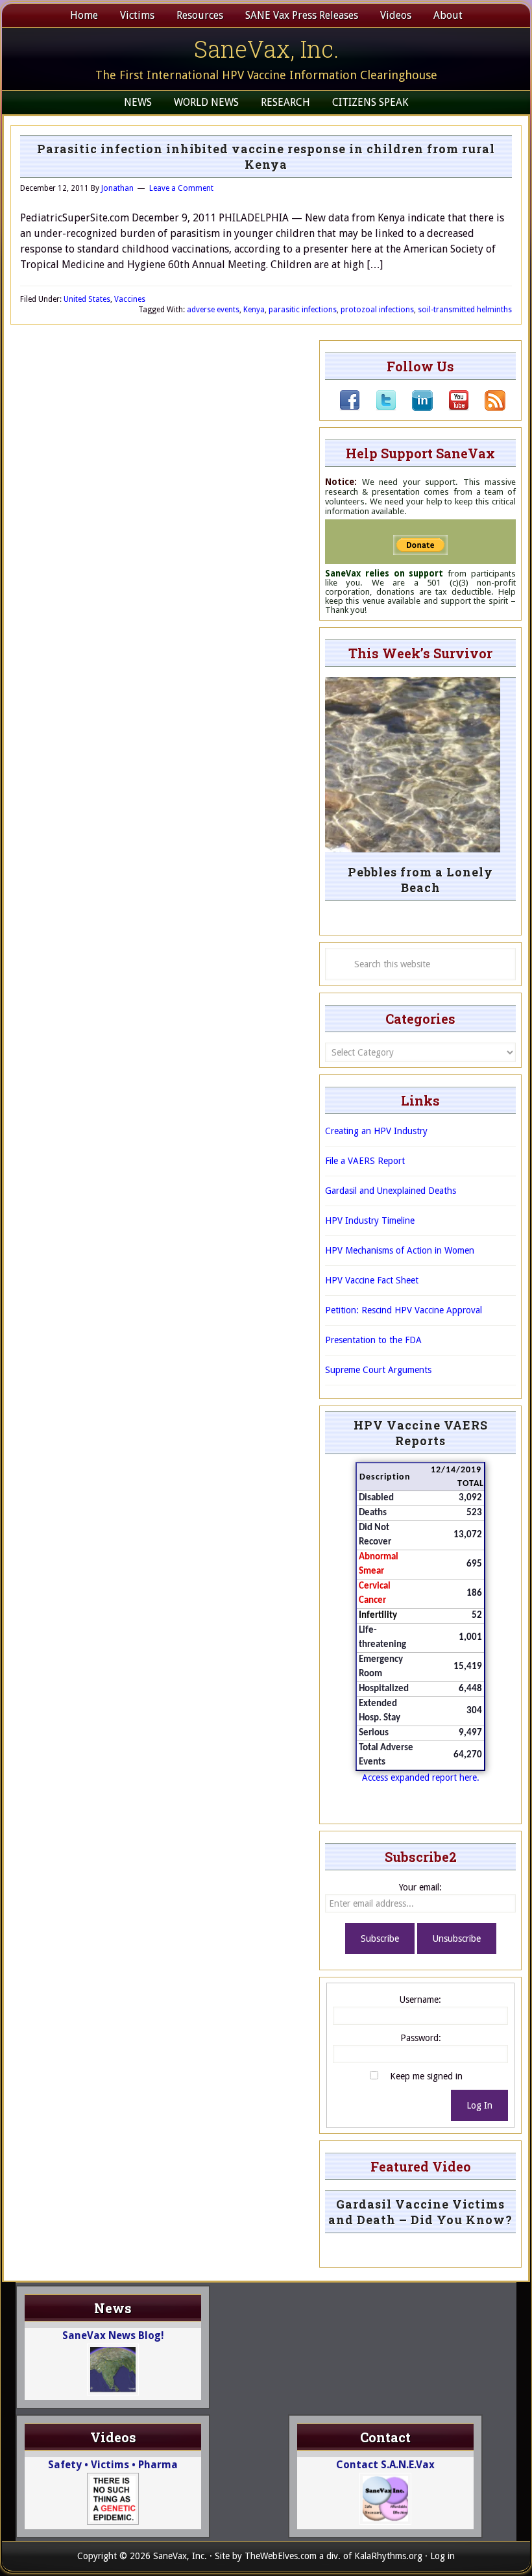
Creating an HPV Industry (376, 1131)
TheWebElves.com (281, 2556)
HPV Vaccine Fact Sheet (372, 1280)
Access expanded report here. (421, 1777)
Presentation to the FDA (373, 1340)
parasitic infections (303, 310)
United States (87, 299)
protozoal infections (377, 310)
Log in (442, 2556)
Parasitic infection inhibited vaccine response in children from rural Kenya (266, 156)
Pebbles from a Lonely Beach (420, 880)
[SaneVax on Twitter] (378, 408)
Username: (420, 2000)
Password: (421, 2038)
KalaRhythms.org (388, 2556)
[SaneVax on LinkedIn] (415, 408)
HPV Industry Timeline (370, 1220)
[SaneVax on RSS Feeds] (487, 408)
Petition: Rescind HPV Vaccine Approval (404, 1310)
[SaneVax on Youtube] (451, 408)
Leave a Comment (181, 188)
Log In (479, 2105)
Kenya (254, 310)
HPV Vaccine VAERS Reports (421, 1433)
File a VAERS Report (365, 1161)
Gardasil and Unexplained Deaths (391, 1191)
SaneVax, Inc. (266, 49)
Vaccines (130, 299)
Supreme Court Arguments (378, 1370)
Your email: (420, 1887)
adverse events (213, 310)
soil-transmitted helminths (465, 310)
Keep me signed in (426, 2076)
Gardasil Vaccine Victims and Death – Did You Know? (420, 2212)
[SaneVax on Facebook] (350, 408)
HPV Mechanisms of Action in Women (400, 1250)
